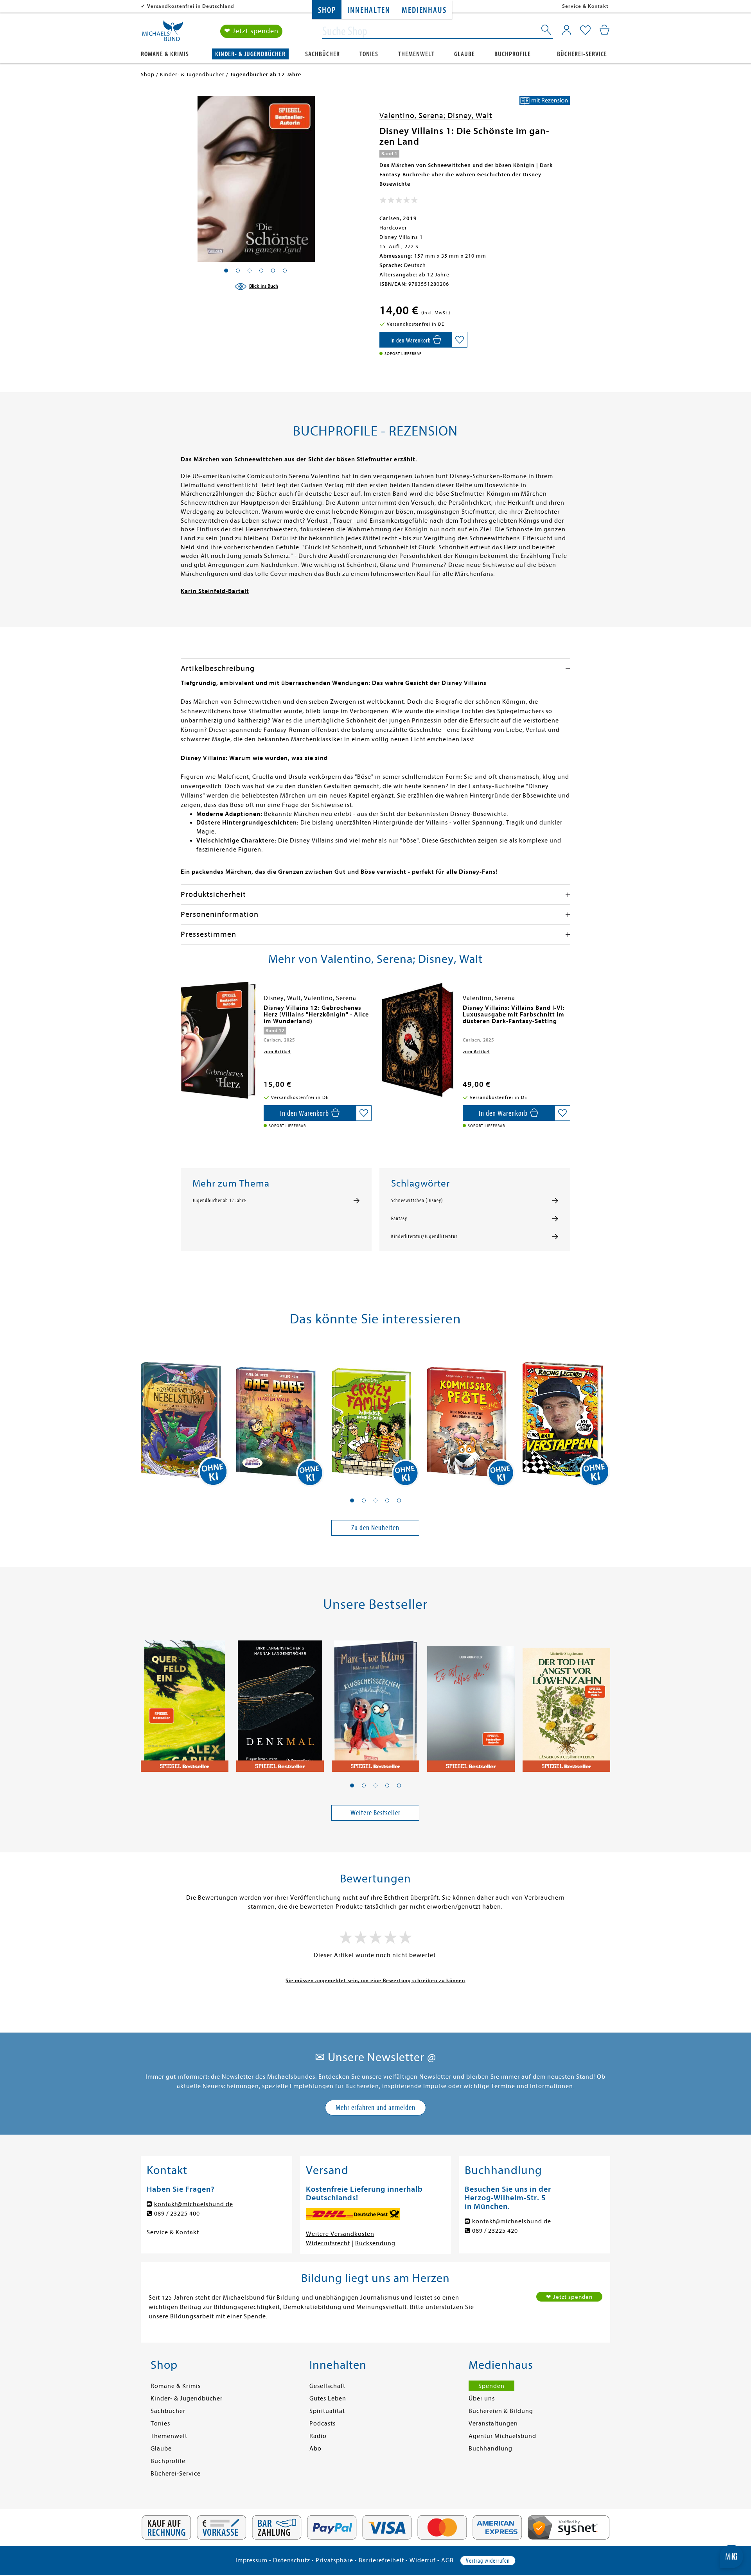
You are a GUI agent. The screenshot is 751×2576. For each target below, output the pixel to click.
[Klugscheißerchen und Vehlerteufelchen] (375, 1702)
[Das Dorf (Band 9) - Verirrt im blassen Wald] (280, 1416)
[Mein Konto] (567, 30)
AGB (447, 2560)
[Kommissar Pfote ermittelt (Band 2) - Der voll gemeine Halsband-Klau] (471, 1416)
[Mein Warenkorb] (605, 30)
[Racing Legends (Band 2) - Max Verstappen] (566, 1416)
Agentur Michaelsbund (502, 2436)
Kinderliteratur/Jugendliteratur (424, 1237)
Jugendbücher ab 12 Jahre (219, 1201)
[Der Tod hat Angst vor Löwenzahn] (566, 1702)
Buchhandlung (490, 2449)
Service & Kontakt (585, 6)
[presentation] (183, 1012)
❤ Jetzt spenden (251, 31)
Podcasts (322, 2424)
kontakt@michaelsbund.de (194, 2204)
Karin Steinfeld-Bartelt (215, 591)
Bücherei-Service (582, 54)
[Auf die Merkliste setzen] (460, 340)
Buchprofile (513, 54)
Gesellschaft (327, 2386)
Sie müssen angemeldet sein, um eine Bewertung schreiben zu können (375, 1980)
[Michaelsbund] (163, 34)
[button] (352, 1500)
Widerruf (423, 2560)
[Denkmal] (280, 1702)
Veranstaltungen (493, 2424)
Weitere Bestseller (375, 1813)
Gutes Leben (328, 2399)
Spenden (491, 2386)
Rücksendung (375, 2243)
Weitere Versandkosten (340, 2234)
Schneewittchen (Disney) (417, 1201)
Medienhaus (424, 10)
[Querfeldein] (185, 1702)
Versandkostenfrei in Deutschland (191, 6)
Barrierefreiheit (381, 2560)
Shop (327, 10)
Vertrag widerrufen (488, 2561)
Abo (315, 2449)
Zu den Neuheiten (375, 1528)
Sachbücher (322, 54)
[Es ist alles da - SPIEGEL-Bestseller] (471, 1702)
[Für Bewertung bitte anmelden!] (399, 202)
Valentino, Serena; (413, 116)
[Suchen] (547, 31)
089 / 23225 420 (495, 2231)
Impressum (252, 2560)
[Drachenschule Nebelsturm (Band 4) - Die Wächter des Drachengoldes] (185, 1416)
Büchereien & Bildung (501, 2411)
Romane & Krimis (165, 54)
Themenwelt (416, 54)
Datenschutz (292, 2560)
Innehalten (369, 10)
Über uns (482, 2399)
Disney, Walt (470, 116)
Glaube (464, 54)
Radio (318, 2436)
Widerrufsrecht (328, 2243)
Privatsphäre (334, 2560)
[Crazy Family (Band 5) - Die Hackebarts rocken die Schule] (375, 1416)
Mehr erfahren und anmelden (375, 2107)
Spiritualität (327, 2411)
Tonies (369, 54)
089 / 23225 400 (177, 2214)
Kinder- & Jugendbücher (250, 54)
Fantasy (399, 1219)
